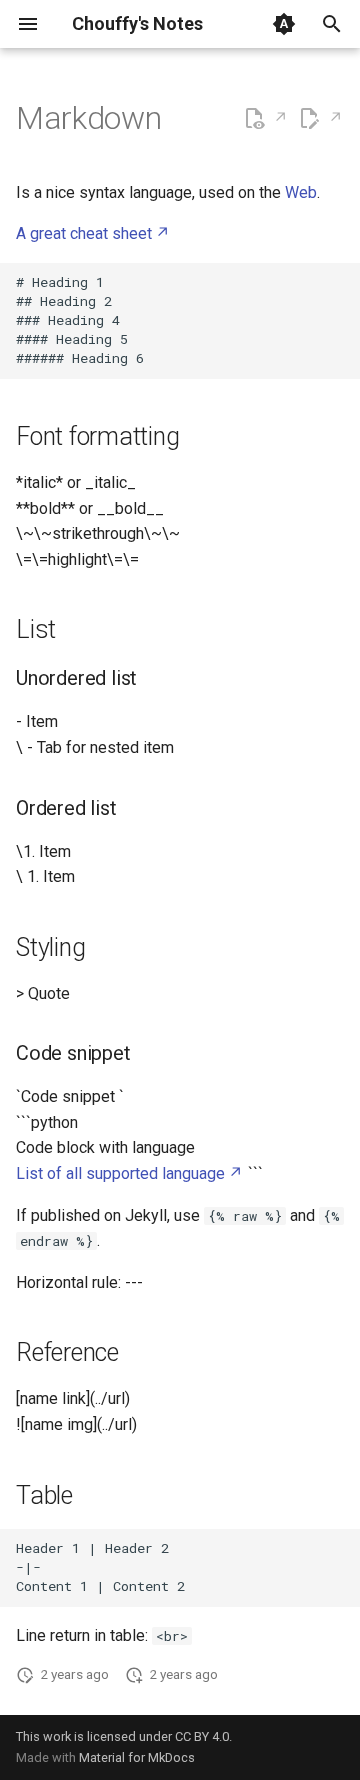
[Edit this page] (320, 119)
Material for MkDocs (137, 1757)
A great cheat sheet (84, 233)
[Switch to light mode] (284, 24)
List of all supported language (120, 1173)
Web (301, 192)
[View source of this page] (265, 119)
